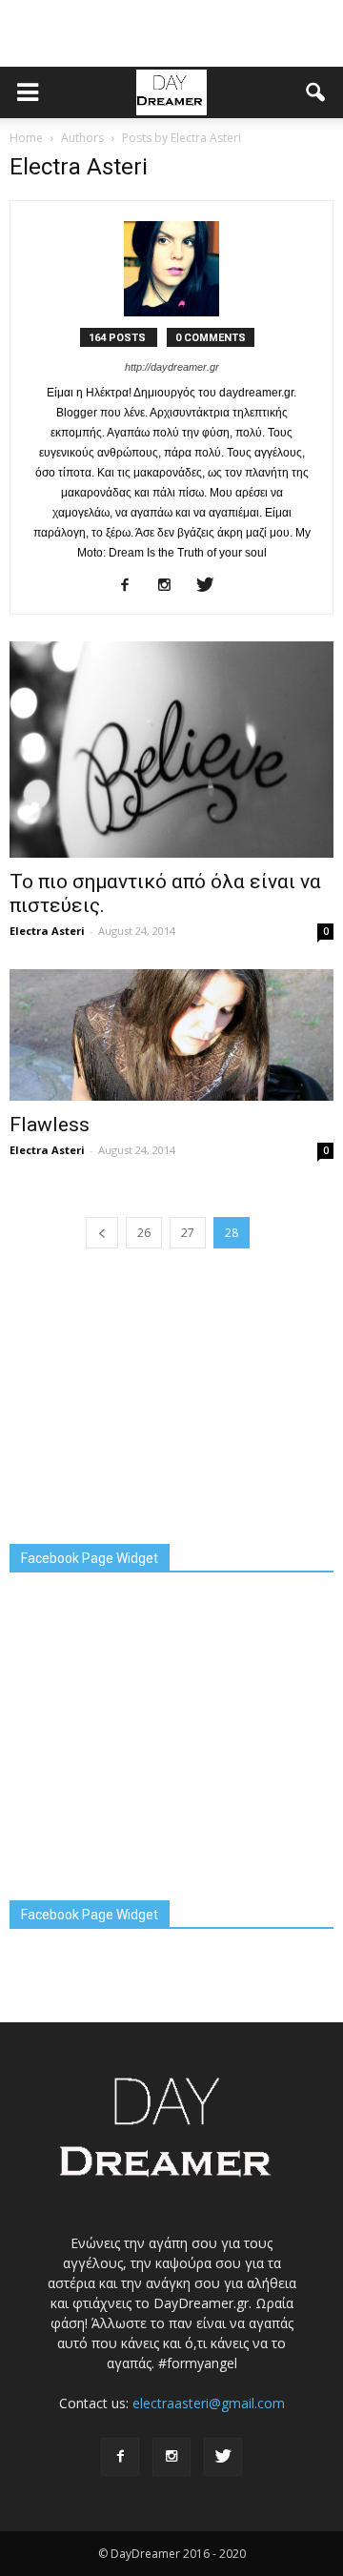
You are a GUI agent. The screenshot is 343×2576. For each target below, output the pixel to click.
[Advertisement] (171, 33)
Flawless (50, 1125)
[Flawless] (171, 1035)
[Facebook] (132, 586)
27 (188, 1233)
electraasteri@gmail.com (209, 2403)
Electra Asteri (47, 931)
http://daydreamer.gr (172, 367)
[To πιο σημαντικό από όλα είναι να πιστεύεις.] (171, 750)
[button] (316, 92)
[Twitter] (212, 586)
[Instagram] (172, 586)
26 (144, 1233)
